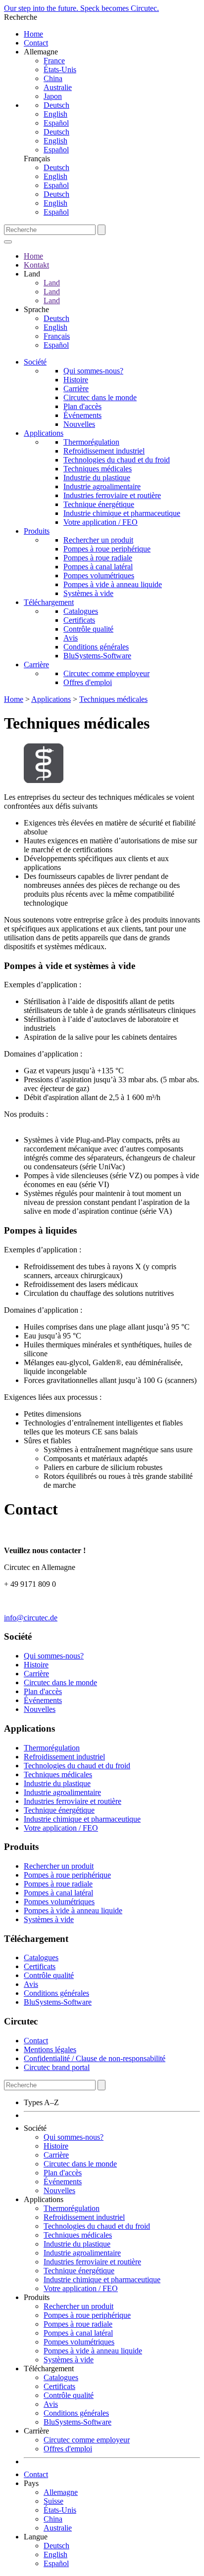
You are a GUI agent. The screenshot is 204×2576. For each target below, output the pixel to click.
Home (33, 34)
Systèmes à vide (88, 593)
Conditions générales (96, 647)
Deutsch (56, 105)
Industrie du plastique (97, 478)
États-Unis (60, 69)
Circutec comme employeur (106, 673)
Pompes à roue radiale (98, 558)
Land (52, 283)
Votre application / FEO (101, 522)
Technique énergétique (99, 504)
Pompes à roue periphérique (107, 549)
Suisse (53, 2501)
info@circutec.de (31, 1618)
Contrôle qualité (88, 629)
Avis (71, 638)
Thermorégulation (91, 442)
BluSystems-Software (97, 656)
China (53, 78)
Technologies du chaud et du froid (117, 460)
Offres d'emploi (88, 682)
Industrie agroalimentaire (102, 486)
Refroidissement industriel (104, 451)
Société (35, 362)
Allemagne (61, 2492)
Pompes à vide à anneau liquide (113, 584)
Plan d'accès (82, 406)
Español (56, 123)
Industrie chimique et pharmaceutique (122, 513)
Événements (82, 415)
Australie (58, 87)
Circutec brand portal (57, 2067)
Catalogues (81, 611)
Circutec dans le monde (100, 397)
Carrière (76, 389)
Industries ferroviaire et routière (112, 495)
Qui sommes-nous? (93, 371)
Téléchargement (49, 602)
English (55, 114)
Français (57, 336)
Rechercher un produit (98, 540)
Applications (44, 433)
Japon (53, 96)
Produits (37, 531)
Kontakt (36, 265)
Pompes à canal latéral (98, 567)
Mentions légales (50, 2049)
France (54, 61)
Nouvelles (79, 424)
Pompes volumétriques (99, 575)
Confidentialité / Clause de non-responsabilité (95, 2058)
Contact (36, 43)
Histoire (76, 380)
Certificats (79, 620)
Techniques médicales (98, 469)
